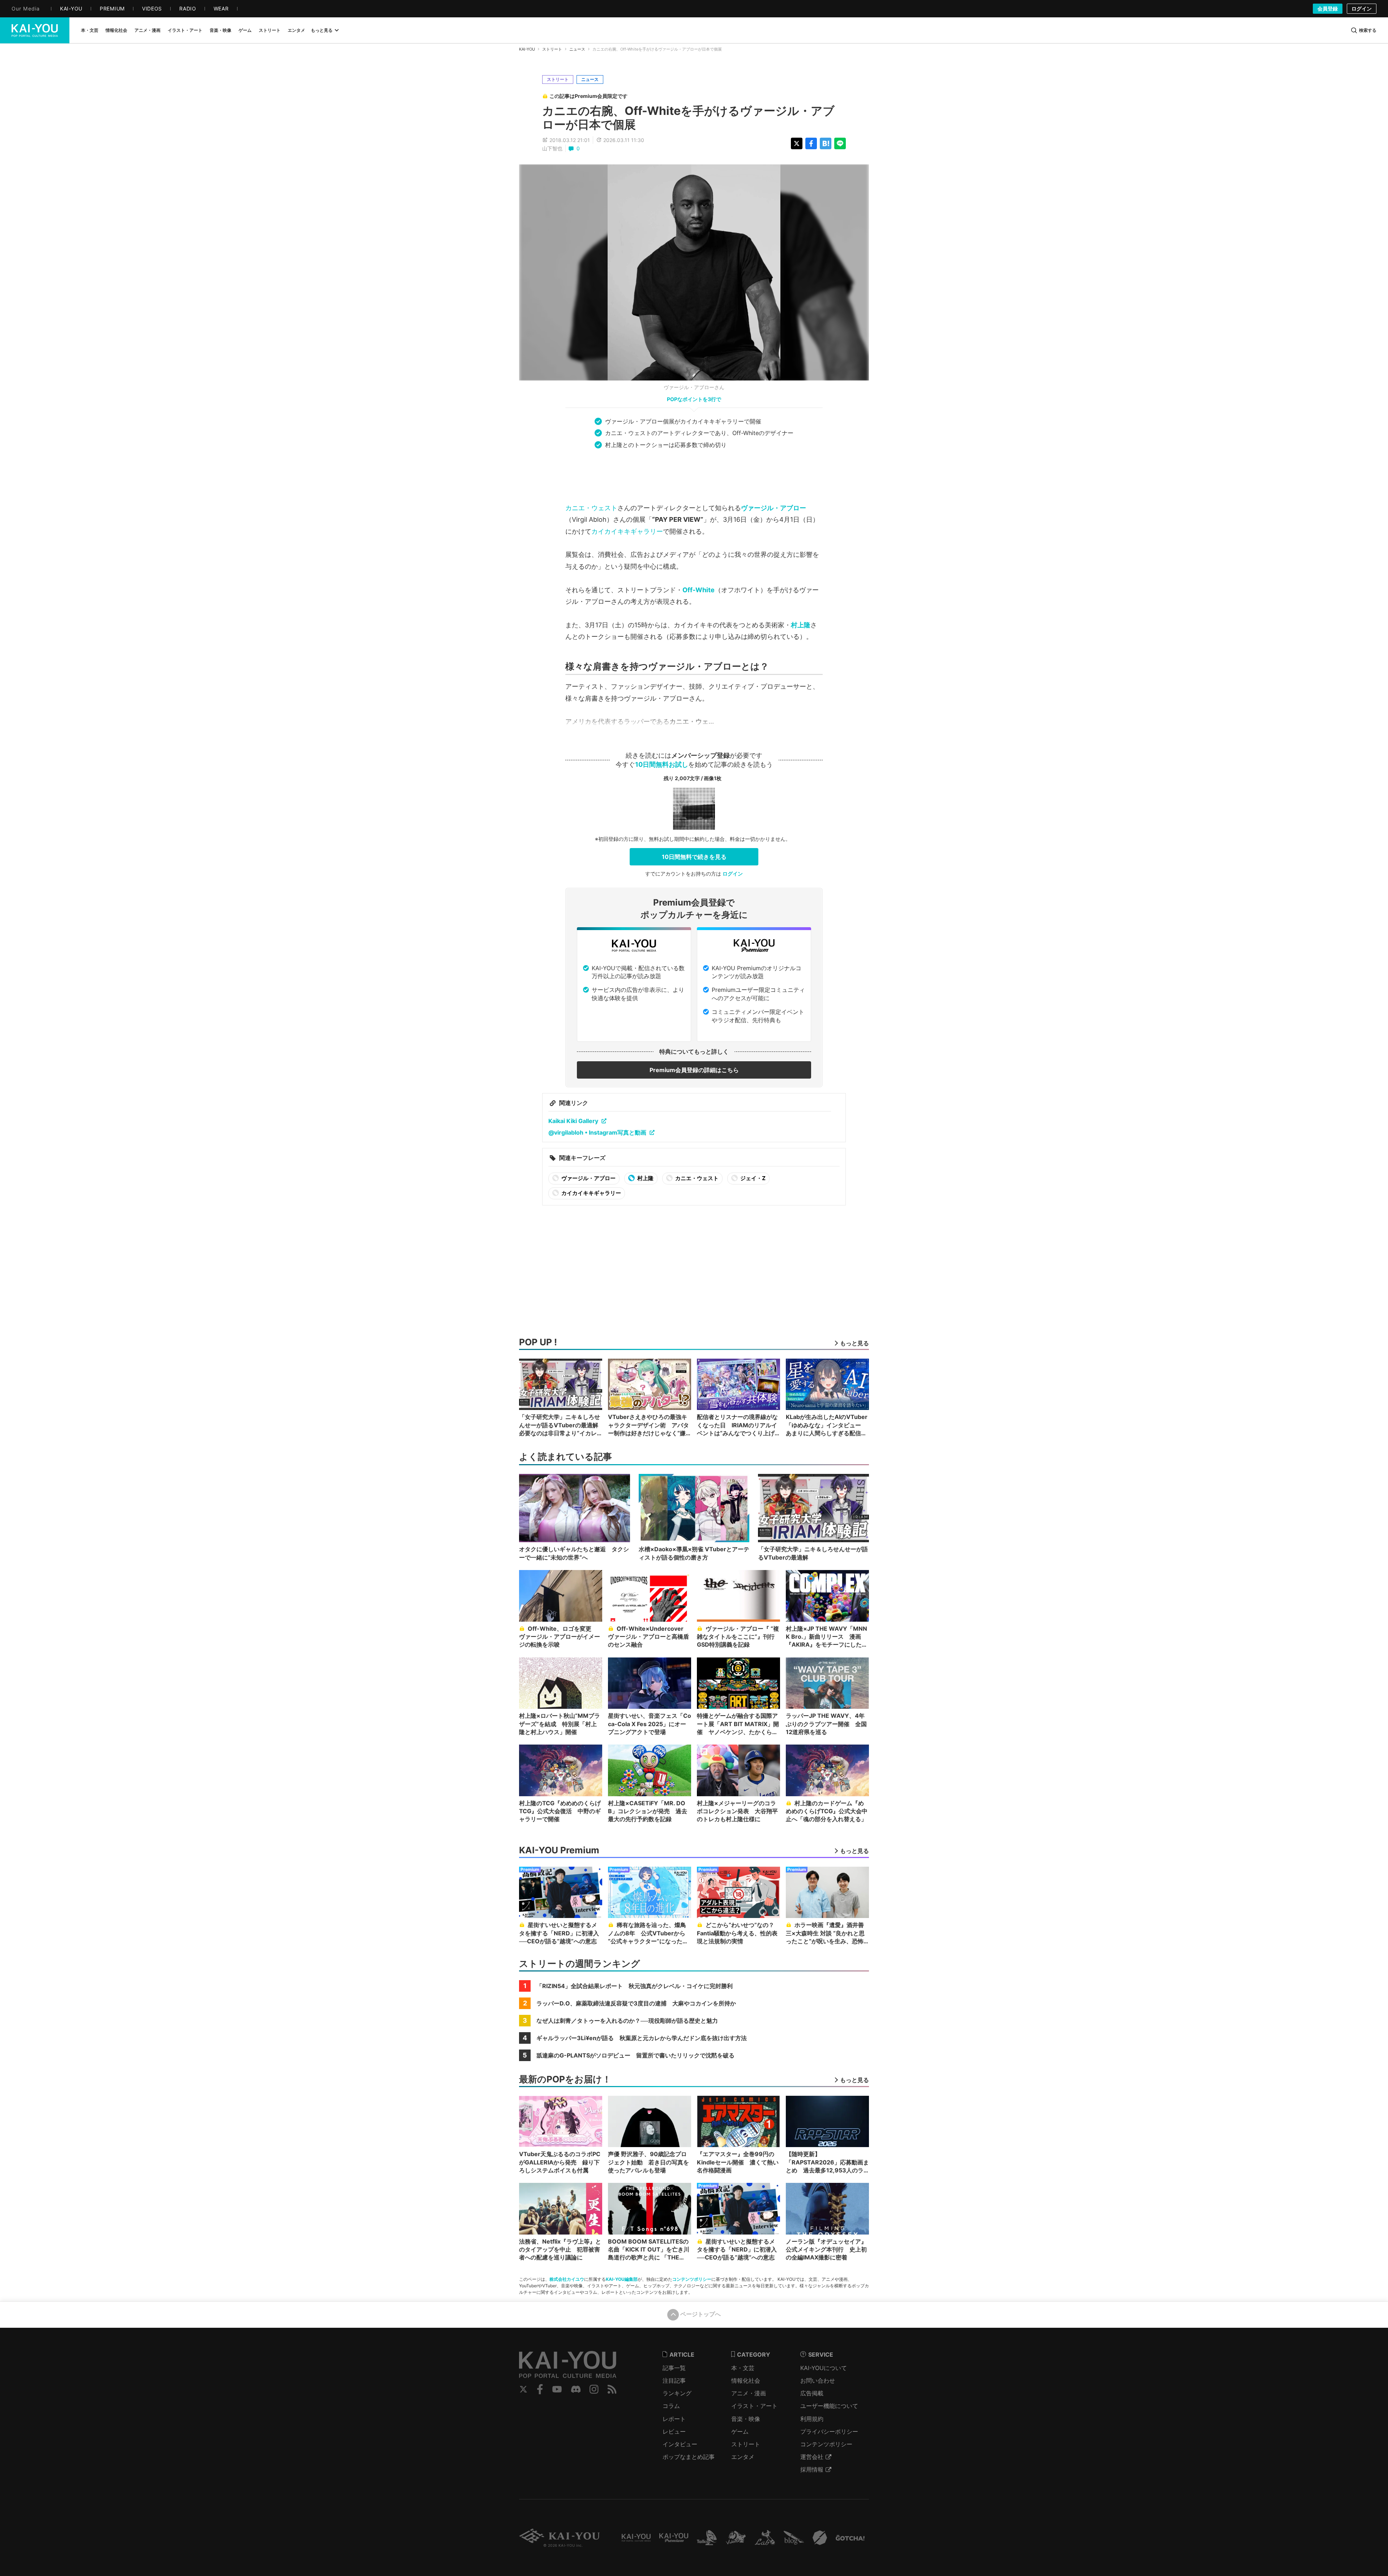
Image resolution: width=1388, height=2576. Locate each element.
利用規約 (812, 2419)
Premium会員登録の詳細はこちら (694, 1070)
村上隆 (801, 625)
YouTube (557, 2389)
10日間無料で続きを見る (694, 857)
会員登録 (1328, 8)
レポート (674, 2419)
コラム (671, 2406)
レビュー (674, 2431)
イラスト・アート (754, 2406)
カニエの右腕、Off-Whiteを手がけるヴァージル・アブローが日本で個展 (688, 118)
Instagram (594, 2389)
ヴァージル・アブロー (774, 508)
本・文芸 (743, 2368)
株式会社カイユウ (567, 2279)
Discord (576, 2389)
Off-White (699, 590)
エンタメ (743, 2457)
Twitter (523, 2389)
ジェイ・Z (752, 1178)
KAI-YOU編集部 (622, 2279)
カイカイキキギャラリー (627, 531)
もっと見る (322, 30)
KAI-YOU (527, 49)
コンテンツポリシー (692, 2279)
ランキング (677, 2393)
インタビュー (680, 2444)
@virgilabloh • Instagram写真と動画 (597, 1132)
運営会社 (812, 2457)
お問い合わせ (818, 2381)
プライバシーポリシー (829, 2431)
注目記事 (674, 2381)
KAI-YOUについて (824, 2368)
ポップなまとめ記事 (689, 2457)
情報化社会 (746, 2381)
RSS (612, 2389)
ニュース (577, 49)
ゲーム (740, 2431)
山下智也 (552, 148)
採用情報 (812, 2469)
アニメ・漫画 (749, 2393)
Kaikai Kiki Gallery (573, 1121)
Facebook (540, 2389)
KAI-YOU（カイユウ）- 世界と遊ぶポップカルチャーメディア (35, 30)
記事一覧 (674, 2368)
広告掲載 (812, 2393)
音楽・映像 (746, 2419)
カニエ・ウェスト (591, 508)
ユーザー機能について (829, 2406)
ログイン (1362, 8)
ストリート (552, 49)
